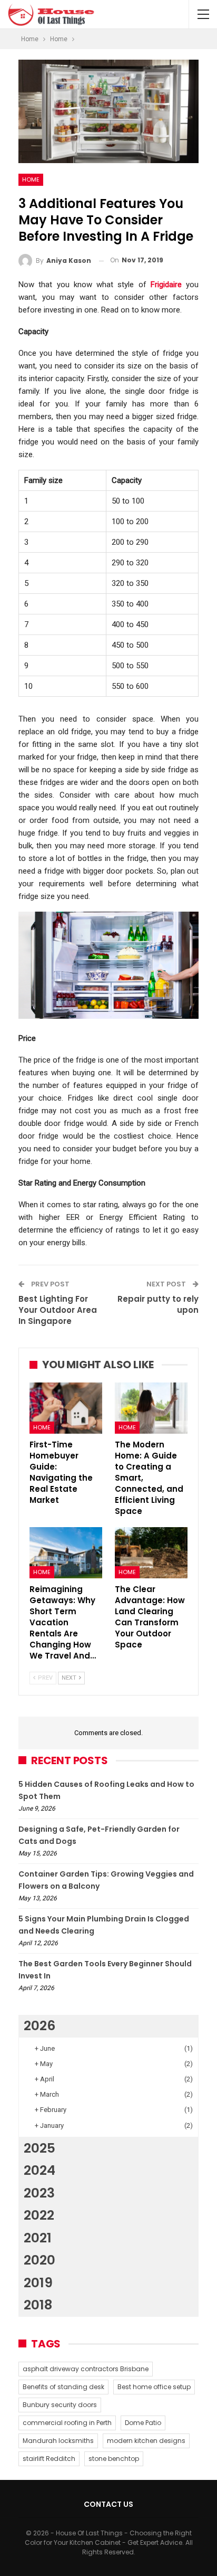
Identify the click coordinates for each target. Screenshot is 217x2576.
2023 (39, 2193)
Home (31, 179)
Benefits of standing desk (63, 2387)
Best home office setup (154, 2387)
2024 (40, 2170)
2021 (38, 2238)
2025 (40, 2148)
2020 (40, 2260)
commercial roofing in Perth (67, 2423)
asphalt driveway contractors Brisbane (86, 2369)
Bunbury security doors (60, 2405)
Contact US (108, 2504)
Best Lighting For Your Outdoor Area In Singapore (58, 1310)
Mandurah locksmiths (58, 2441)
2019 (38, 2283)
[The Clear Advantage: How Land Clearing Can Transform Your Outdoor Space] (151, 1553)
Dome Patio (143, 2423)
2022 (39, 2215)
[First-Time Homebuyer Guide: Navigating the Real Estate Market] (66, 1408)
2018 (38, 2305)
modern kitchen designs (146, 2441)
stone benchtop (114, 2459)
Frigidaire (166, 285)
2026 (40, 2026)
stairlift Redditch (49, 2459)
